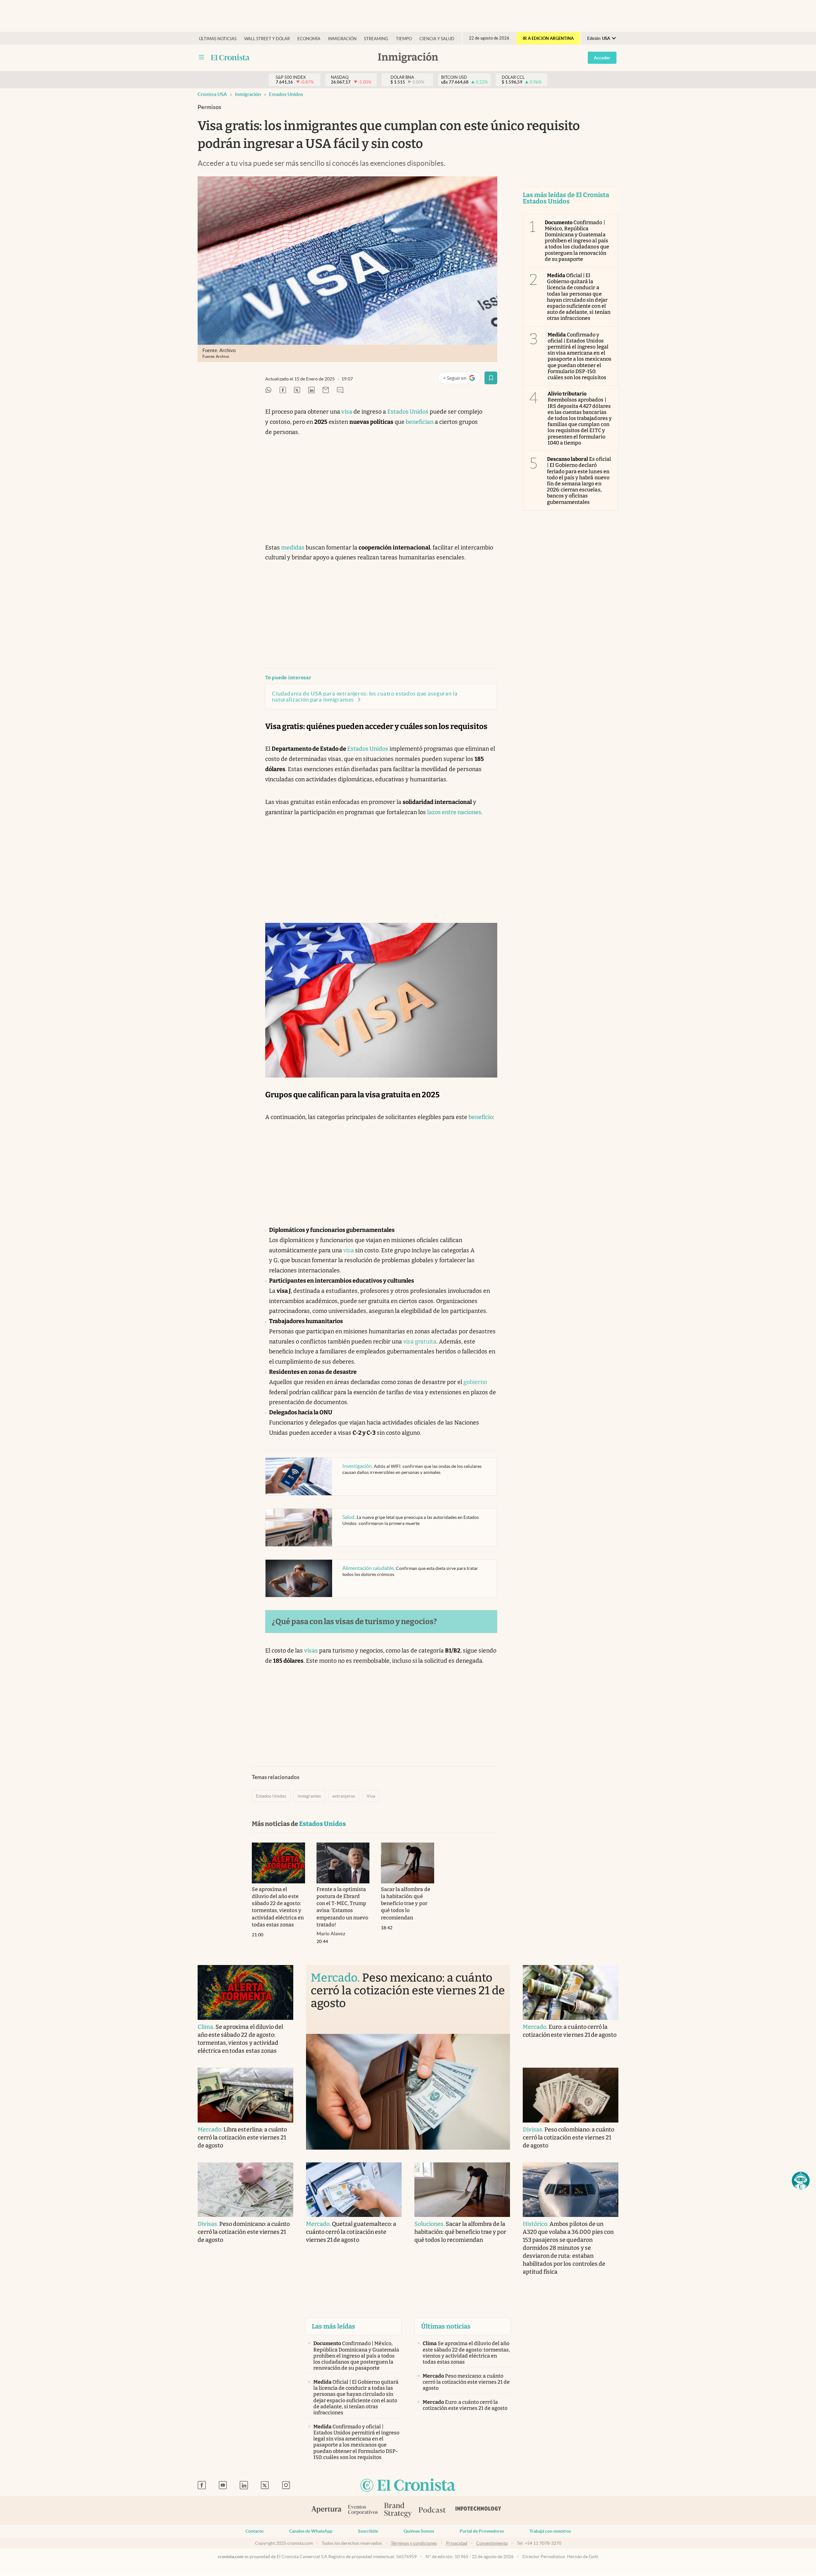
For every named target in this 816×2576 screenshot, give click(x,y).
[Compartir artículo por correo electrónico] (326, 390)
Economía (309, 39)
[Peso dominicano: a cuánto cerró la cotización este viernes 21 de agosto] (245, 2190)
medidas (293, 548)
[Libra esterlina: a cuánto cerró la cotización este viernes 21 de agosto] (245, 2095)
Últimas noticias (218, 39)
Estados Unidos (286, 94)
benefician (420, 422)
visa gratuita (420, 1342)
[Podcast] (432, 2510)
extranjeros (344, 1796)
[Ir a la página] (230, 57)
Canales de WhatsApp (311, 2531)
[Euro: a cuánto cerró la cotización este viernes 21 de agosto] (571, 1992)
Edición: (599, 38)
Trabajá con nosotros (550, 2531)
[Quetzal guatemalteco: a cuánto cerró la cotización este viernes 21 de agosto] (354, 2190)
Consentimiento (492, 2543)
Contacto (255, 2531)
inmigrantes (309, 1796)
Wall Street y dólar (267, 39)
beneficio (481, 1117)
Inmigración (342, 39)
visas (311, 1651)
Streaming (376, 39)
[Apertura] (326, 2510)
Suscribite (368, 2531)
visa (347, 412)
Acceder (602, 58)
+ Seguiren (462, 379)
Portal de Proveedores (482, 2531)
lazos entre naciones (454, 812)
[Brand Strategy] (398, 2510)
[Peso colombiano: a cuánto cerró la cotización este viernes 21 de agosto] (571, 2095)
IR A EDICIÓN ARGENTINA (548, 38)
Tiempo (404, 39)
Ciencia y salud (437, 39)
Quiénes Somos (419, 2531)
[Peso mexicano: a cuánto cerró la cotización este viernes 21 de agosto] (408, 2092)
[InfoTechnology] (478, 2510)
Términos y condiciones (414, 2543)
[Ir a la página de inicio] (408, 2486)
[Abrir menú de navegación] (201, 57)
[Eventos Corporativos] (363, 2510)
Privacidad (457, 2543)
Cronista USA (212, 94)
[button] (801, 2181)
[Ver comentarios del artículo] (340, 390)
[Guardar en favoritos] (491, 378)
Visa (371, 1796)
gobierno (475, 1382)
